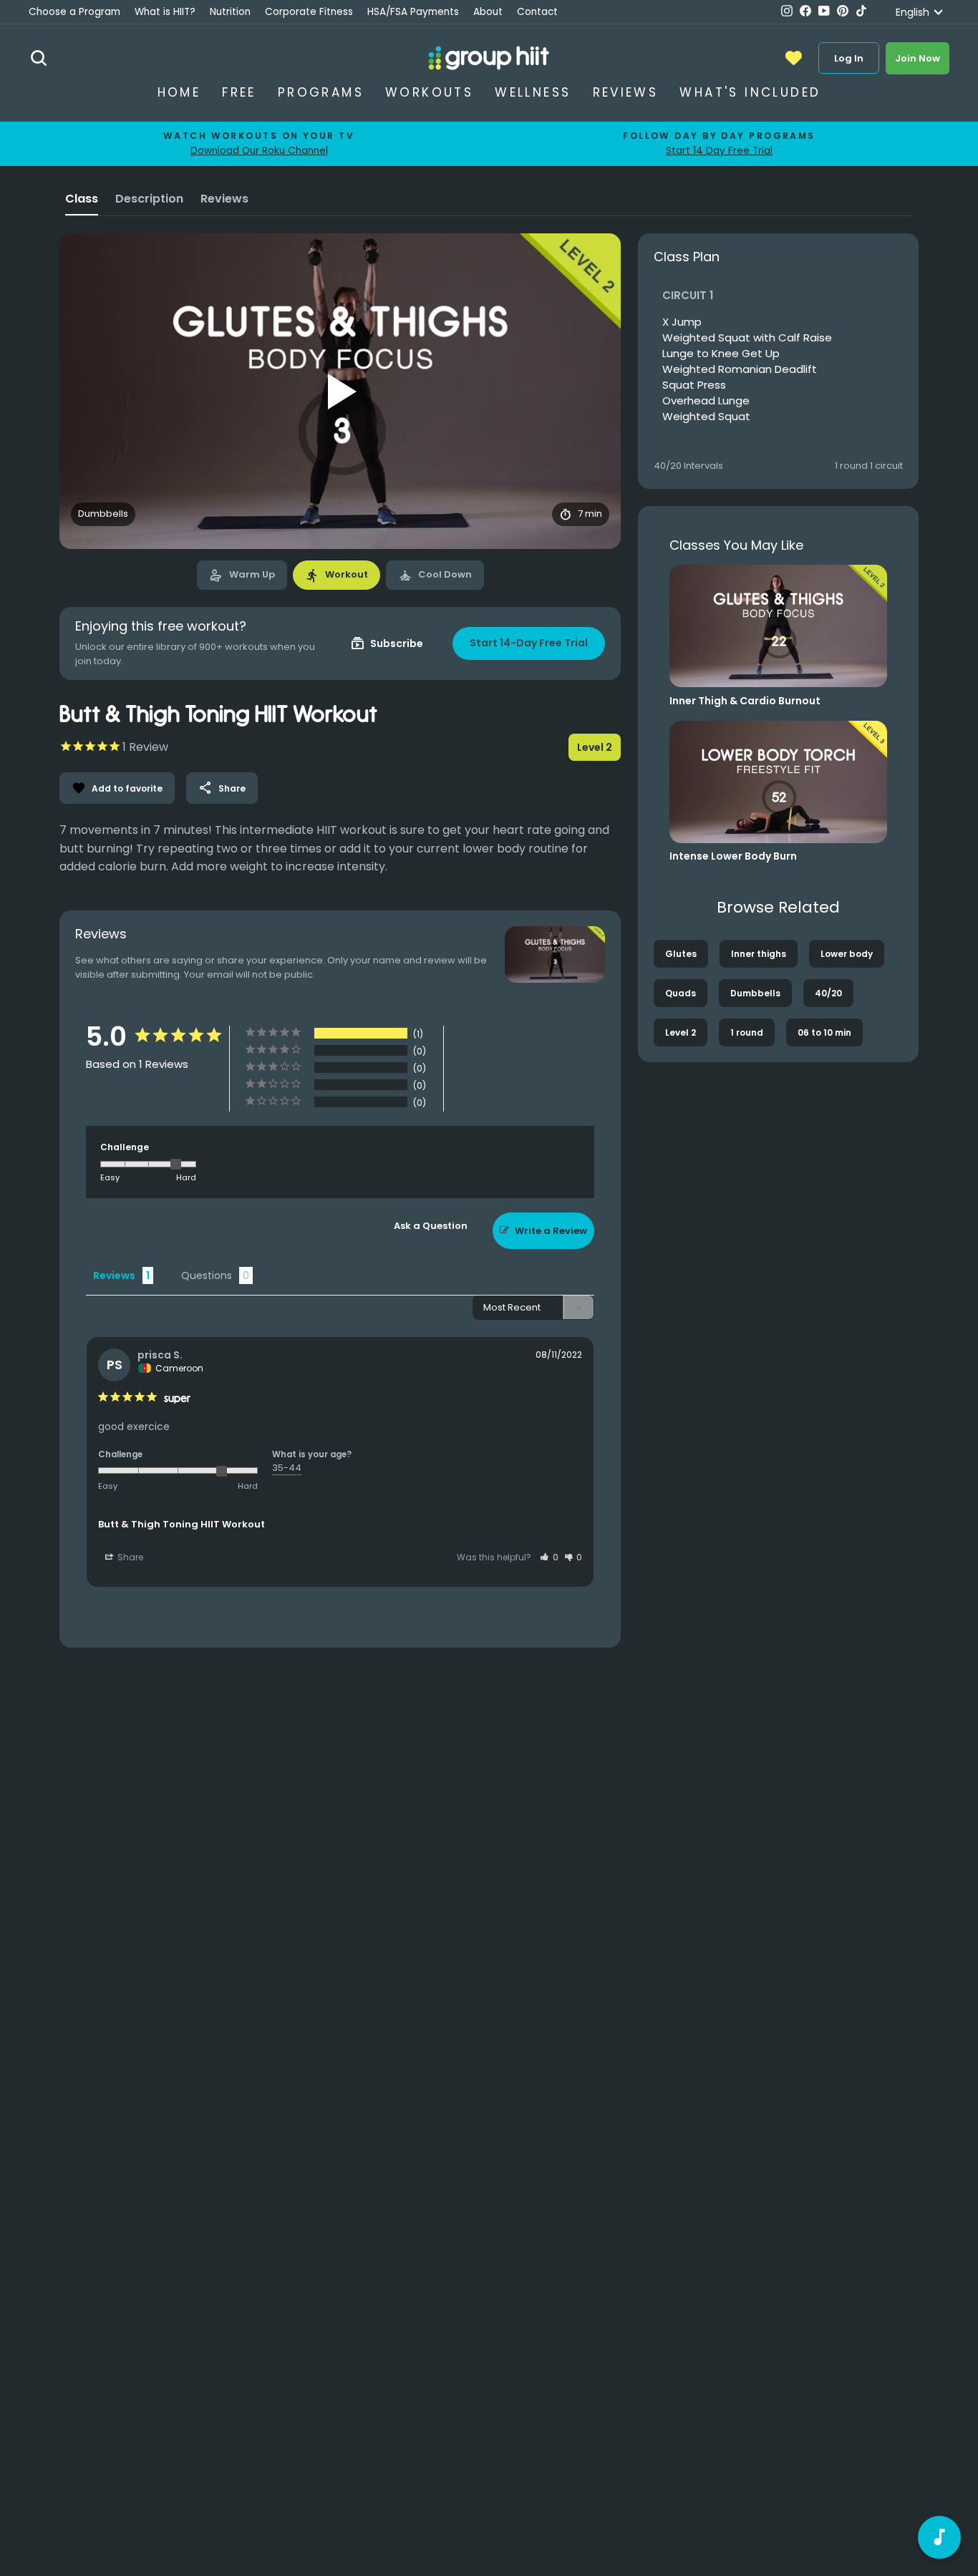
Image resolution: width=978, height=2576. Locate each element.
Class (82, 199)
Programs (321, 92)
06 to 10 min (824, 1032)
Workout (337, 575)
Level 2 (681, 1032)
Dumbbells (755, 993)
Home (179, 92)
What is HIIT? (165, 12)
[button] (549, 1557)
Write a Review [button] (551, 1231)
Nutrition (230, 12)
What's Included (750, 92)
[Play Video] (340, 392)
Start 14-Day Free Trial (529, 643)
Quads (681, 993)
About (488, 12)
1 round (747, 1032)
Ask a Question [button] (431, 1226)
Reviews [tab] (114, 1275)
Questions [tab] (207, 1275)
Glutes (681, 954)
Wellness (533, 92)
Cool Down (435, 575)
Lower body (847, 954)
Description (149, 199)
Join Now (918, 58)
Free (239, 92)
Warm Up (242, 575)
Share (222, 788)
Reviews (626, 92)
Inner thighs (759, 954)
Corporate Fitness (309, 12)
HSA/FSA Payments (413, 12)
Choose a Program (74, 12)
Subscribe (387, 643)
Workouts (429, 92)
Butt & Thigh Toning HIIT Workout (181, 1524)
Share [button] (129, 1557)
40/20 (828, 993)
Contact (537, 12)
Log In (849, 58)
